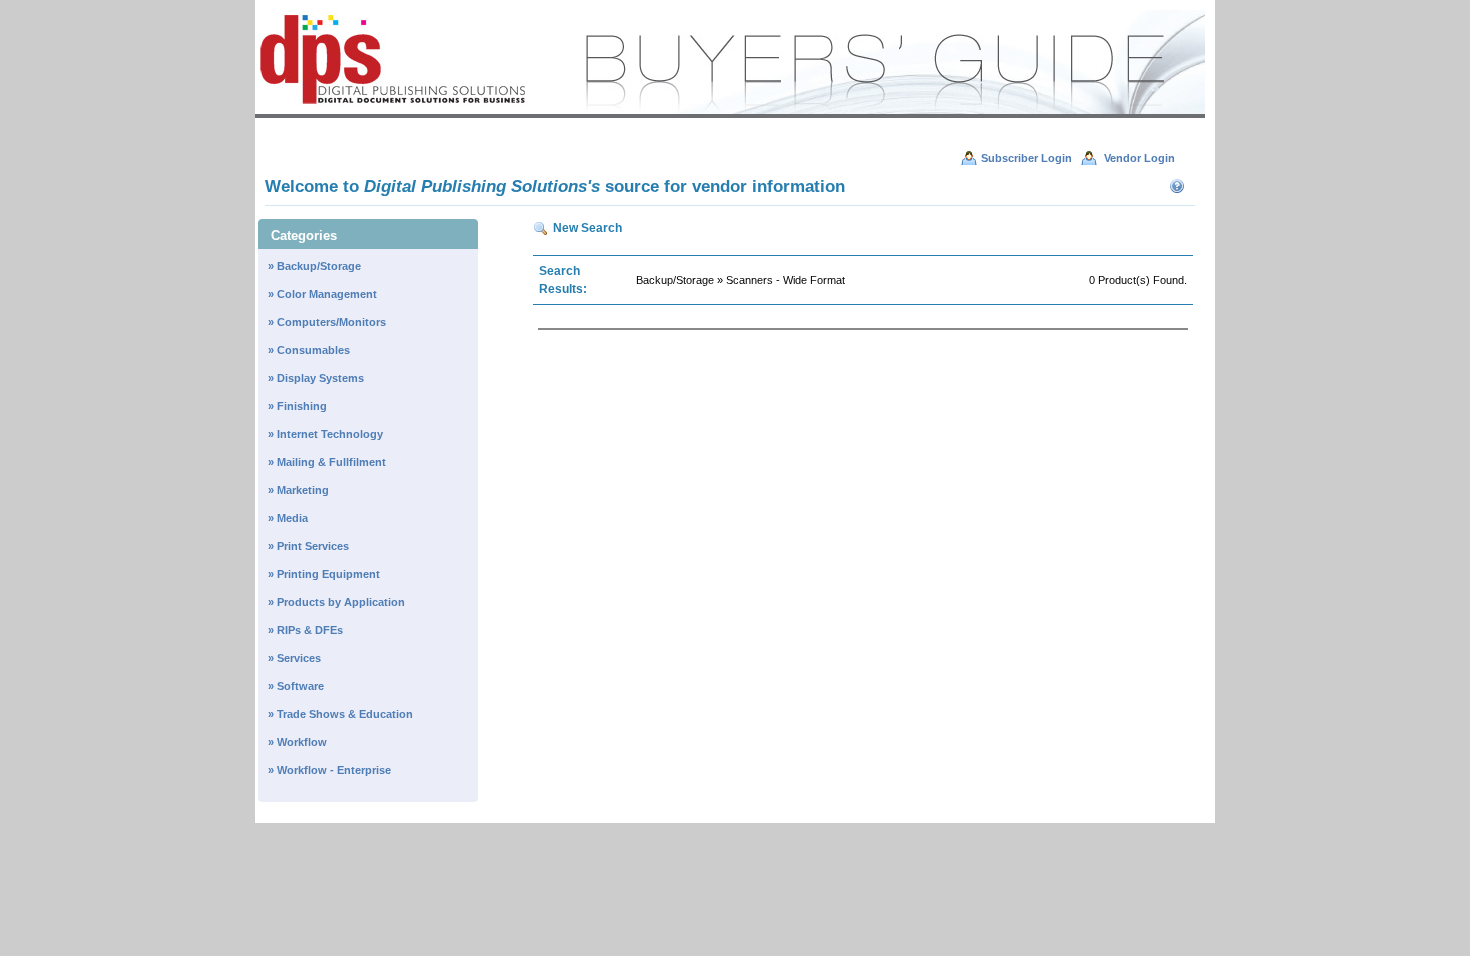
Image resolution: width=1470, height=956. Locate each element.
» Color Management (322, 294)
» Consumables (309, 350)
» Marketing (298, 490)
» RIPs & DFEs (305, 630)
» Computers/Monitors (327, 322)
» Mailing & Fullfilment (327, 462)
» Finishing (297, 406)
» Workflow (297, 742)
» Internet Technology (325, 434)
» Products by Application (336, 602)
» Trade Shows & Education (340, 714)
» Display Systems (316, 378)
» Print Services (308, 546)
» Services (294, 658)
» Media (288, 518)
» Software (296, 686)
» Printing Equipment (324, 574)
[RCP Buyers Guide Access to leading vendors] (730, 114)
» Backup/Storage (314, 266)
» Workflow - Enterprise (329, 770)
